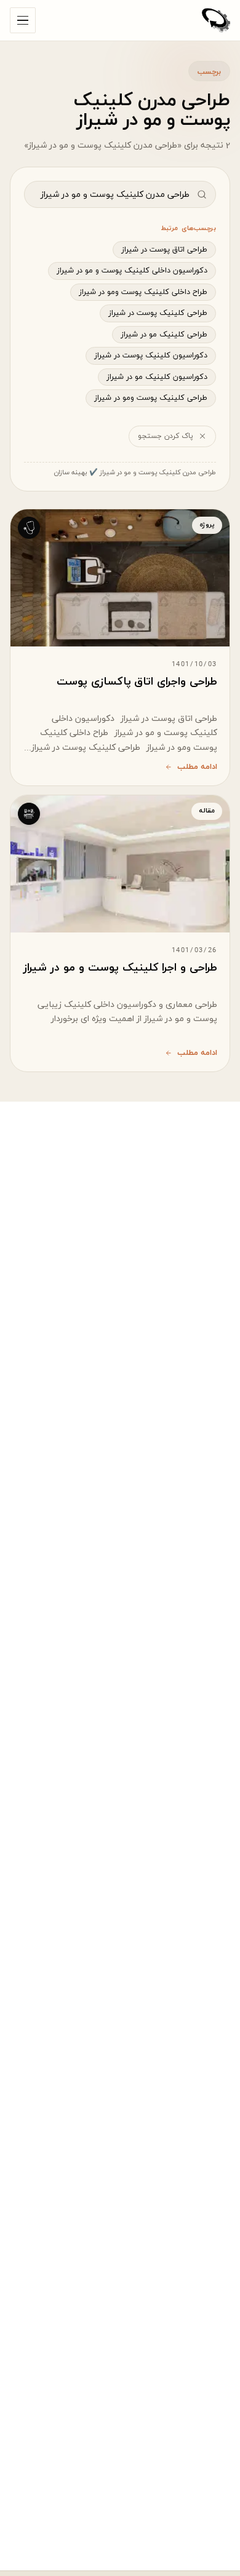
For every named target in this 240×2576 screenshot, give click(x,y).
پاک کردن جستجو (166, 436)
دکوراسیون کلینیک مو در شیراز (157, 377)
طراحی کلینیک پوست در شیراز (158, 313)
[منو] (23, 20)
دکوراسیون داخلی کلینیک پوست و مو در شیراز (132, 271)
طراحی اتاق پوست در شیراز (164, 250)
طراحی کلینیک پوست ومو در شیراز (151, 398)
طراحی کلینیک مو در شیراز (164, 335)
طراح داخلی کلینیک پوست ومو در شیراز (143, 292)
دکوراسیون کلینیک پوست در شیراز (151, 356)
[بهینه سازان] (216, 20)
